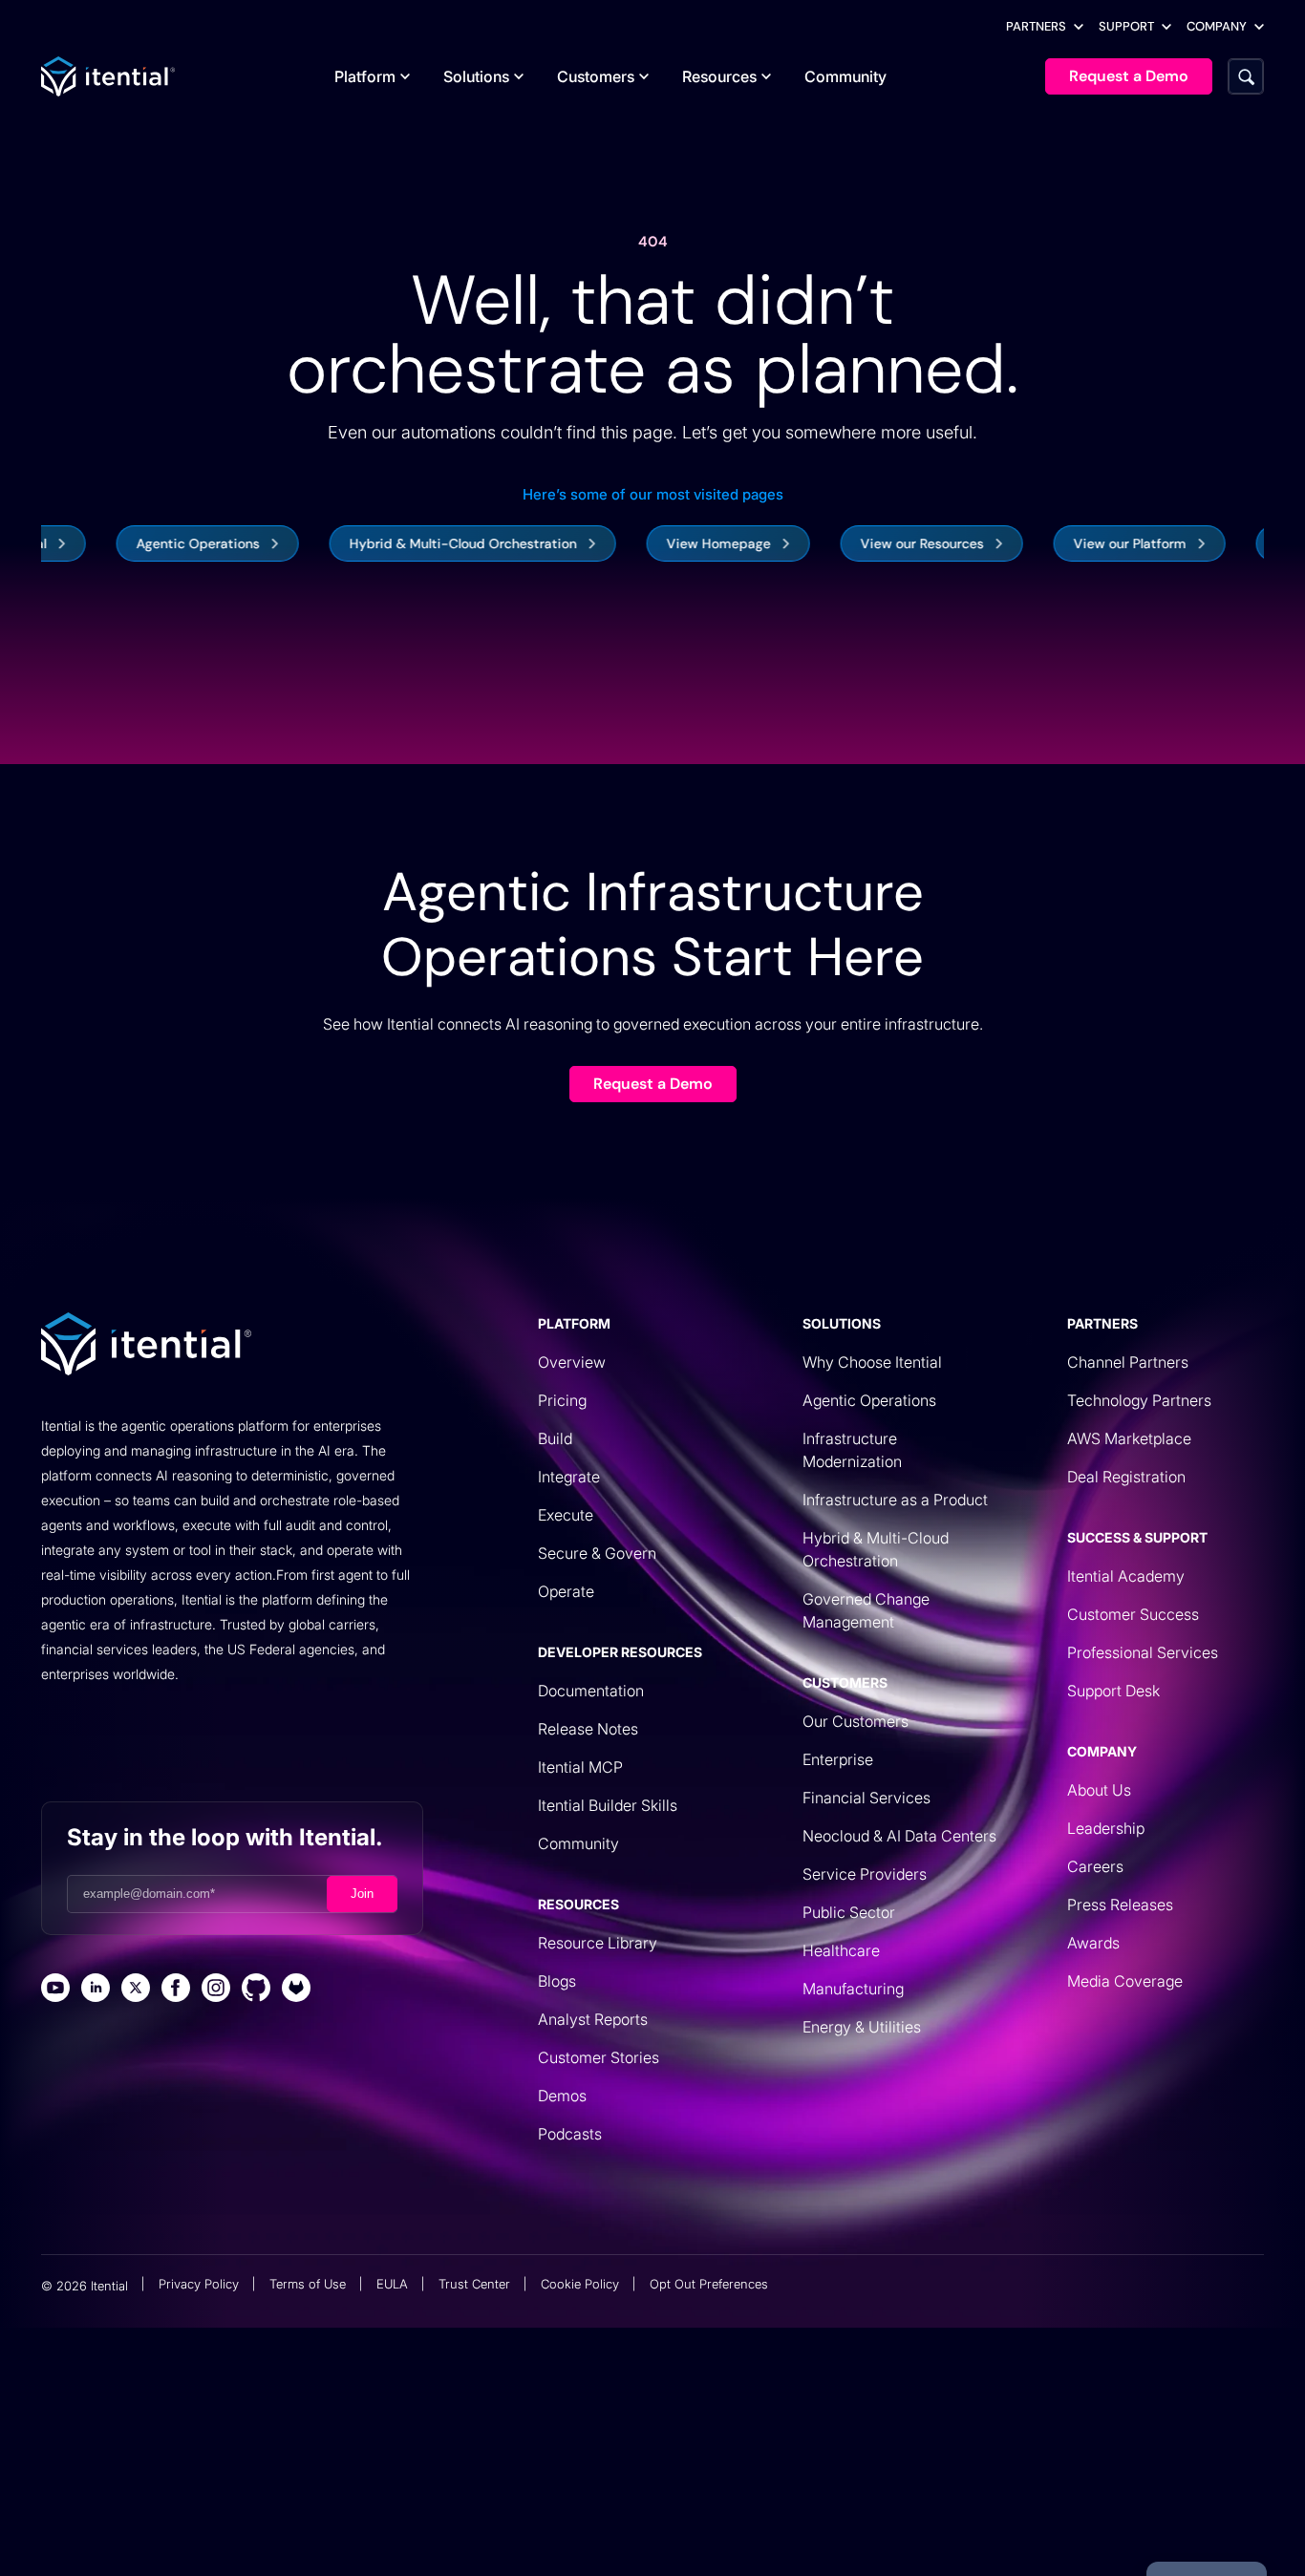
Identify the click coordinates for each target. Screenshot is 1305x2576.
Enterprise (838, 1759)
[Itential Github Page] (256, 1990)
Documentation (591, 1691)
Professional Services (1143, 1652)
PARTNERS (1036, 26)
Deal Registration (1126, 1477)
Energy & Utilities (862, 2027)
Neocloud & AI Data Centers (899, 1836)
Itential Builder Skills (608, 1805)
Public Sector (849, 1912)
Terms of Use (308, 2284)
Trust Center (474, 2284)
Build (555, 1438)
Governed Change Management (866, 1610)
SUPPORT (1126, 26)
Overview (572, 1362)
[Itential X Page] (136, 1990)
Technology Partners (1139, 1400)
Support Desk (1113, 1691)
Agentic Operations (149, 543)
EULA (392, 2284)
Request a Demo (653, 1084)
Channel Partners (1128, 1362)
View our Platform (1080, 543)
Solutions (476, 76)
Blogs (557, 1981)
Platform (365, 76)
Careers (1095, 1866)
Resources (719, 76)
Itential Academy (1126, 1576)
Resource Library (598, 1943)
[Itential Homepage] (108, 76)
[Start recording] (795, 2516)
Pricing (562, 1400)
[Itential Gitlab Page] (296, 1990)
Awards (1093, 1943)
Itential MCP (580, 1767)
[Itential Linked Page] (96, 1990)
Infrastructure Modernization (852, 1450)
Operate (566, 1591)
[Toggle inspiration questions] (412, 2516)
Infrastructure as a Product (895, 1500)
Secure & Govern (597, 1553)
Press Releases (1120, 1905)
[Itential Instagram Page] (216, 1990)
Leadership (1106, 1828)
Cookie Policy (580, 2284)
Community (845, 76)
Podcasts (570, 2134)
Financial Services (866, 1798)
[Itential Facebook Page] (176, 1990)
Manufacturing (853, 1989)
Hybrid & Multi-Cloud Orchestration (414, 543)
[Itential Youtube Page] (55, 1990)
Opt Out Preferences (709, 2284)
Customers (596, 76)
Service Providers (865, 1874)
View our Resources (873, 543)
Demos (562, 2096)
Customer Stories (599, 2057)
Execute (566, 1515)
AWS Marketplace (1129, 1438)
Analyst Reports (593, 2019)
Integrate (569, 1477)
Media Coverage (1125, 1981)
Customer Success (1133, 1614)
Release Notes (588, 1729)
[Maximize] (841, 2516)
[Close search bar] (887, 2516)
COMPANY (1217, 26)
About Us (1099, 1790)
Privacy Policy (199, 2284)
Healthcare (841, 1950)
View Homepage (669, 543)
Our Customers (856, 1721)
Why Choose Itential (872, 1362)
